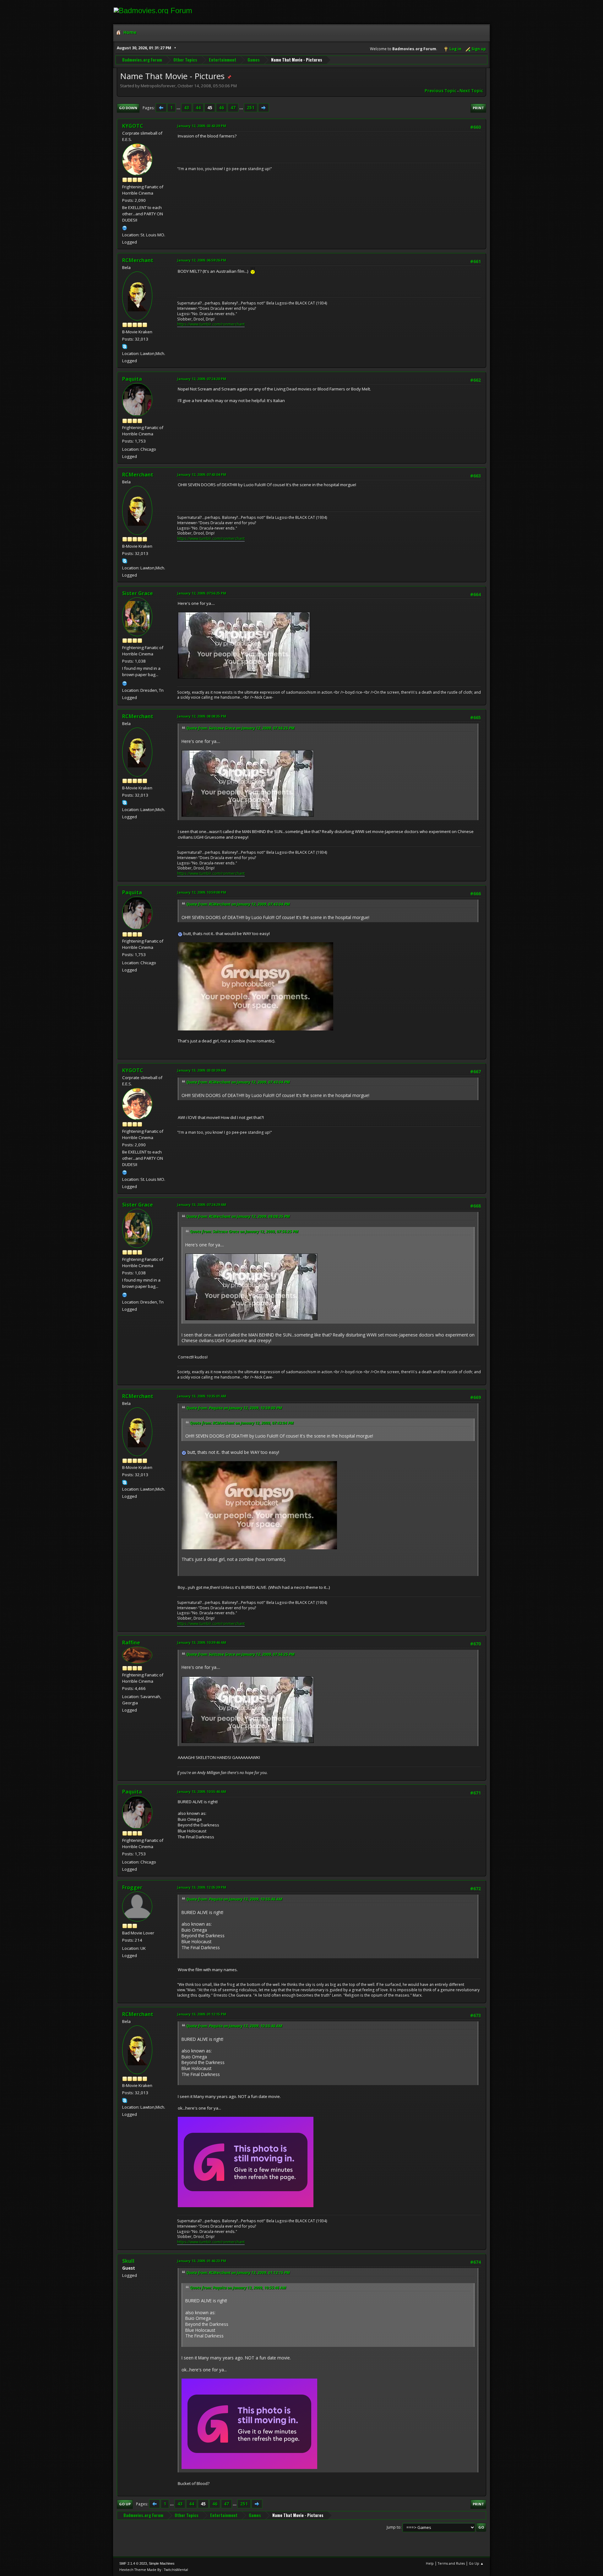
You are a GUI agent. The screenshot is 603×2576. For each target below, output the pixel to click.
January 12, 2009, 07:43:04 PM (202, 474)
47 (233, 108)
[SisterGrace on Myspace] (125, 683)
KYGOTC (133, 126)
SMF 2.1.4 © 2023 (133, 2563)
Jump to (394, 2527)
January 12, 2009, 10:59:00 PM (202, 892)
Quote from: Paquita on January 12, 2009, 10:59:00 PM (234, 1408)
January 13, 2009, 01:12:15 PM (202, 2014)
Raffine (131, 1643)
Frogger (132, 1887)
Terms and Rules (451, 2563)
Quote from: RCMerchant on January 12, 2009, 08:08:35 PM (238, 1216)
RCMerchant (138, 260)
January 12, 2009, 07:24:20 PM (202, 379)
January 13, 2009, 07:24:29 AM (202, 1205)
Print (478, 108)
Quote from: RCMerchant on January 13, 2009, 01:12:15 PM (238, 2273)
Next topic (471, 91)
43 (187, 108)
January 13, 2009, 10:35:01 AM (202, 1396)
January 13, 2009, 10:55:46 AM (202, 1791)
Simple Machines (162, 2563)
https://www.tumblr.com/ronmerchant (211, 324)
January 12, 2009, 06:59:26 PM (202, 260)
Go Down (128, 108)
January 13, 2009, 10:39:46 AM (202, 1642)
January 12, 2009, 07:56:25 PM (202, 593)
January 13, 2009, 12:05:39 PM (202, 1887)
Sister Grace (138, 593)
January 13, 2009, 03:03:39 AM (202, 1070)
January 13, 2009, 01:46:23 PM (202, 2261)
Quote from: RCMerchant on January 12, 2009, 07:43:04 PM (238, 904)
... (179, 108)
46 (221, 108)
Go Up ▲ (476, 2563)
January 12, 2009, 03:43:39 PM (202, 126)
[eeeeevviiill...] (125, 227)
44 (198, 108)
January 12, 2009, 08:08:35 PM (202, 716)
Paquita (132, 379)
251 (251, 108)
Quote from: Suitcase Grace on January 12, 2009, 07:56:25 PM (240, 728)
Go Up (125, 2504)
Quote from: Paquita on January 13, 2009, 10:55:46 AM (234, 1899)
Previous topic (440, 91)
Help (430, 2563)
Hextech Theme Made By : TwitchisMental (154, 2570)
